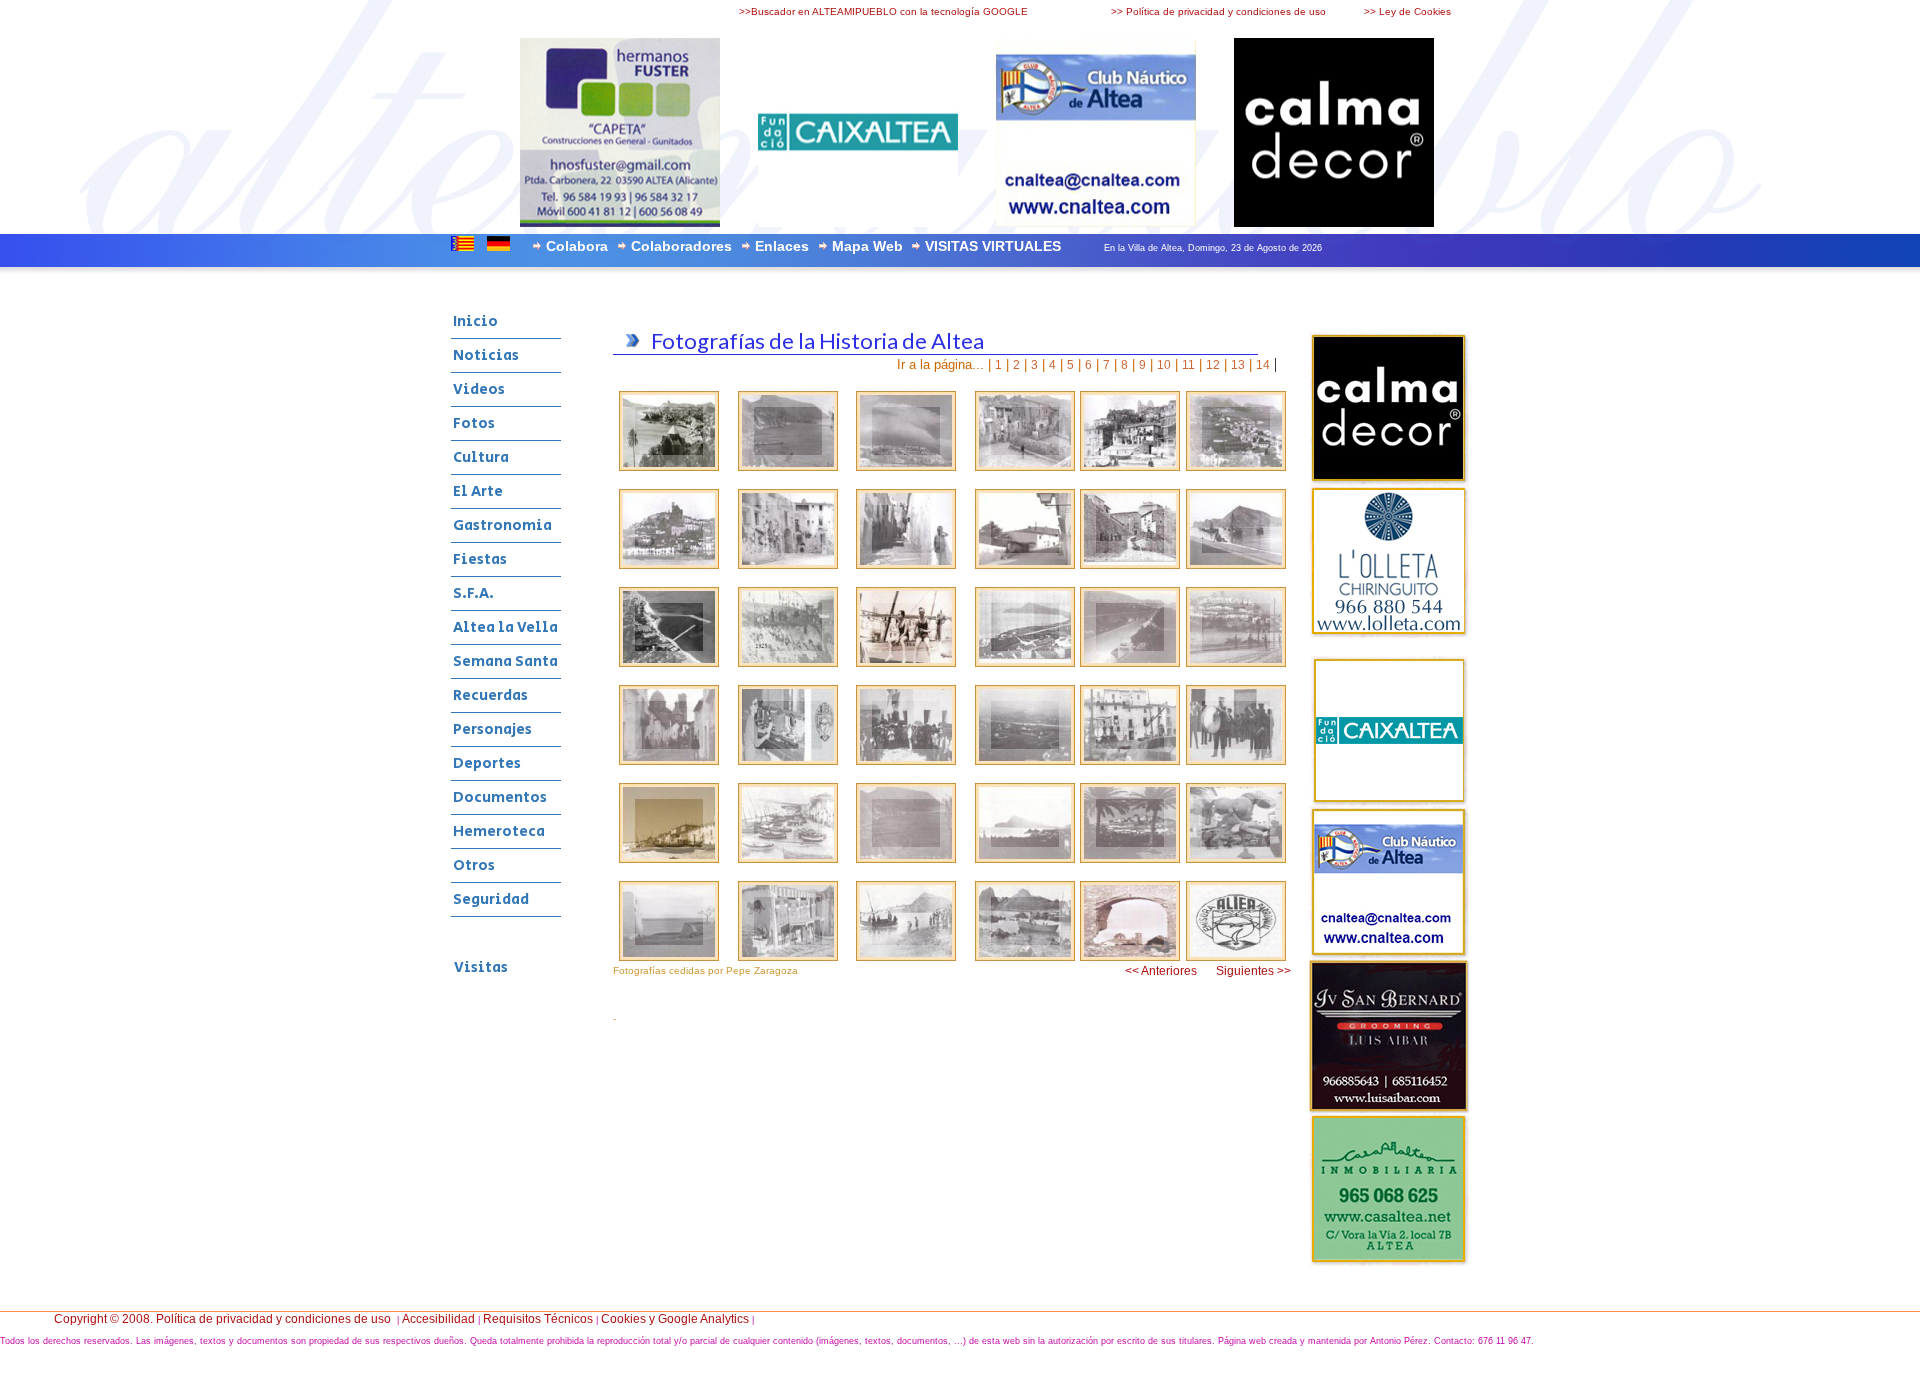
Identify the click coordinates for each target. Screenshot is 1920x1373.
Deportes (487, 763)
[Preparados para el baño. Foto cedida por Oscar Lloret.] (906, 663)
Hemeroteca (499, 831)
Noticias (486, 355)
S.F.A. (473, 593)
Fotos (474, 423)
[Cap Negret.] (1025, 859)
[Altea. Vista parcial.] (1236, 663)
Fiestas (480, 559)
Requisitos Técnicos (538, 1319)
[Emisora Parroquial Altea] (788, 761)
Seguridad (491, 899)
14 (1263, 365)
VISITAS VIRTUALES (993, 246)
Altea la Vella (505, 627)
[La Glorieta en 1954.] (669, 957)
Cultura (481, 457)
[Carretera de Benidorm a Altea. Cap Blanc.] (1130, 663)
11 (1188, 365)
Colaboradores (681, 246)
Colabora (577, 246)
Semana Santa (505, 661)
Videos (479, 389)
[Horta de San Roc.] (1025, 761)
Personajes (492, 729)
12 (1213, 365)
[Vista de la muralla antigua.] (1130, 859)
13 (1238, 365)
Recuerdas (490, 695)
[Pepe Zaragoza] (669, 467)
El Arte (478, 491)
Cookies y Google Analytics (675, 1319)
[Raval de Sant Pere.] (1130, 761)
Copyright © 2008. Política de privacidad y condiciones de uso (222, 1319)
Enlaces (782, 246)
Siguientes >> (1253, 971)
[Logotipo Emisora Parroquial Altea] (1236, 957)
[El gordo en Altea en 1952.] (669, 859)
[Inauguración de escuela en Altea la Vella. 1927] (906, 761)
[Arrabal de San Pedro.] (788, 859)
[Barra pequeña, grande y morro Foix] (906, 859)
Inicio (475, 321)
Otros (474, 865)
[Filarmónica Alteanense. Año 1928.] (1236, 761)
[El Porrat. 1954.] (1236, 859)
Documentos (500, 797)
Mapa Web (867, 246)
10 (1164, 365)
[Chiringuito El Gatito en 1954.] (1025, 663)
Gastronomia (502, 525)
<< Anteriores (1161, 971)
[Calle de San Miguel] (669, 761)
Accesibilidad (438, 1319)
